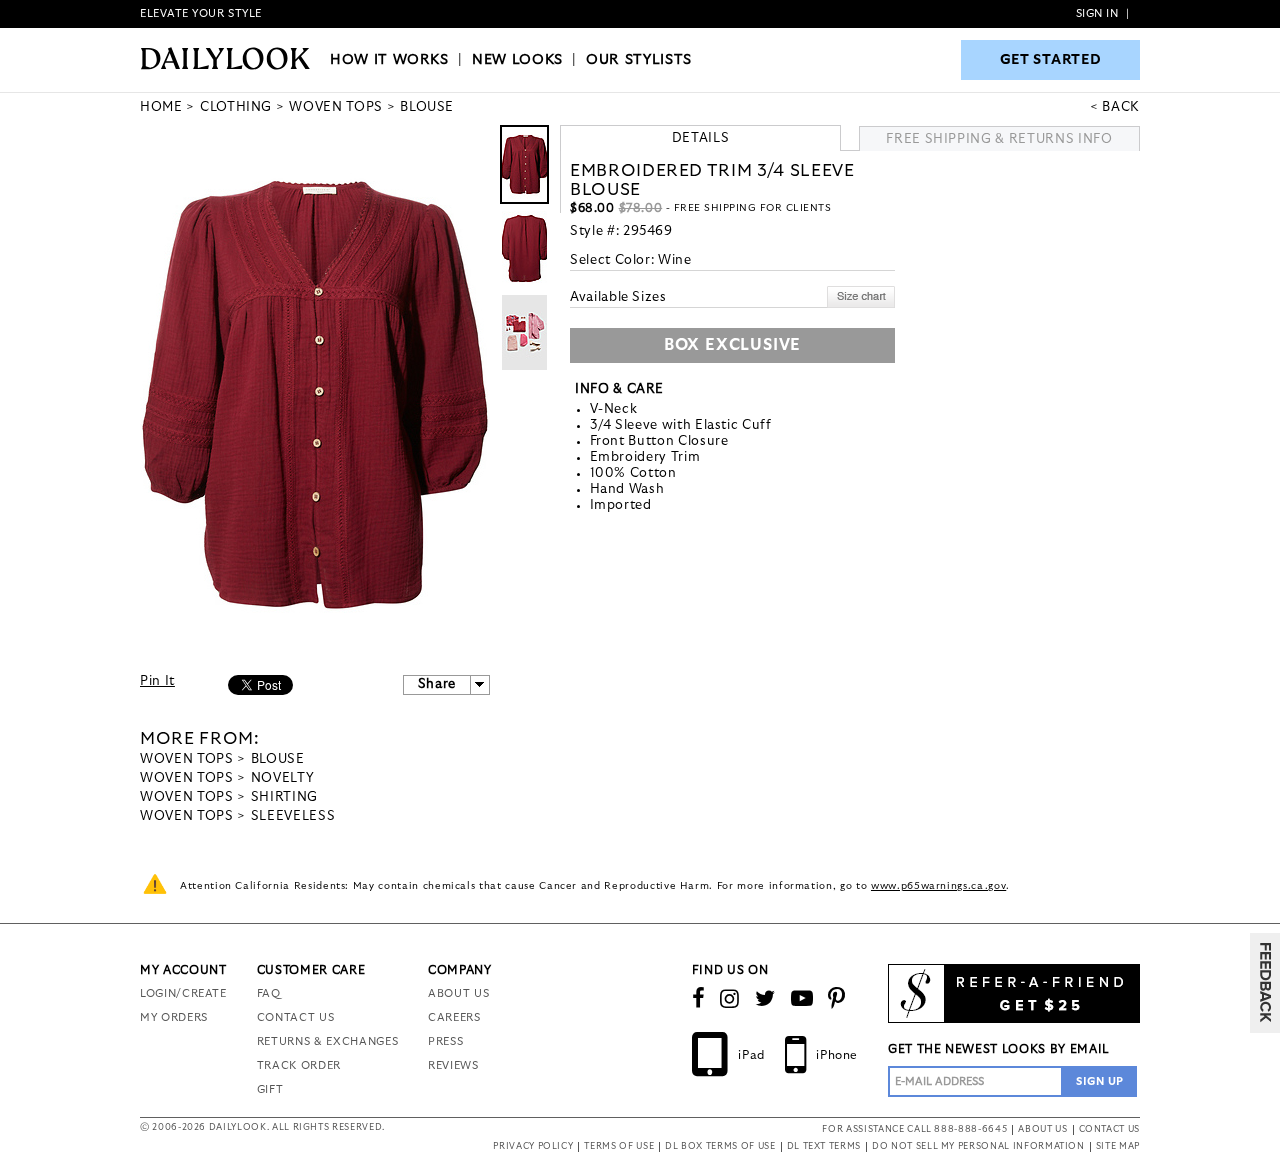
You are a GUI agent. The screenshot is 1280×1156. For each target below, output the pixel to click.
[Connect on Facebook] (699, 999)
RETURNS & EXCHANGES (327, 1041)
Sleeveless (293, 816)
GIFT (270, 1089)
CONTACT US (296, 1017)
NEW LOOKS (517, 60)
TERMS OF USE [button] (619, 1146)
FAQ (269, 993)
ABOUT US (458, 993)
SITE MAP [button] (1118, 1146)
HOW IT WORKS (389, 60)
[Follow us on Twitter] (765, 999)
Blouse (278, 759)
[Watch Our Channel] (802, 999)
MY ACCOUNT (183, 970)
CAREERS (454, 1017)
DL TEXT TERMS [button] (824, 1146)
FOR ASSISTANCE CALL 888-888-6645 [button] (914, 1129)
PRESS (445, 1041)
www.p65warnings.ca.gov (938, 886)
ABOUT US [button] (1042, 1129)
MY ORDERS (174, 1017)
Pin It (157, 681)
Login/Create (183, 993)
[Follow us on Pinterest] (837, 999)
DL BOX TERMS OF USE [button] (720, 1146)
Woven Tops (187, 759)
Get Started (1051, 60)
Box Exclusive (732, 345)
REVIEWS (453, 1065)
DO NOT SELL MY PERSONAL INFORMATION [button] (978, 1146)
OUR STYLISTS (639, 60)
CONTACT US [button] (1110, 1129)
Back (1121, 107)
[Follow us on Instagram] (730, 999)
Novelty (283, 778)
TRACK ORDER (299, 1065)
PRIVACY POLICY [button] (533, 1146)
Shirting (284, 797)
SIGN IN (1097, 13)
